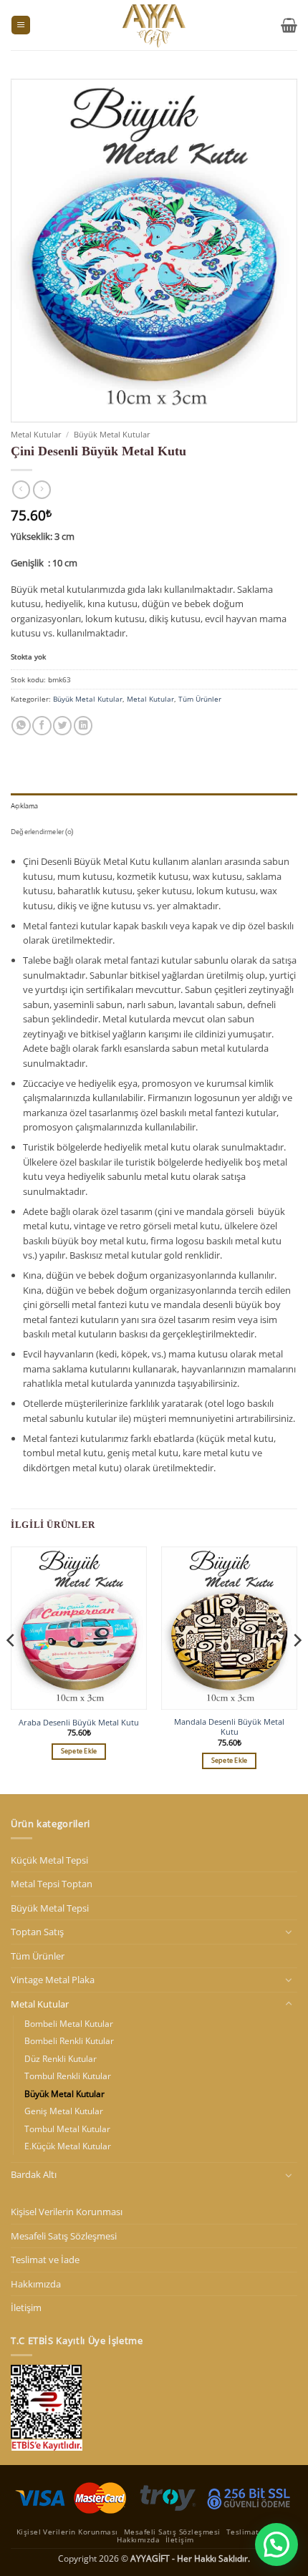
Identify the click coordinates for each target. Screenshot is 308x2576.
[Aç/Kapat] (289, 1932)
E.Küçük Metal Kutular (68, 2146)
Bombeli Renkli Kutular (69, 2041)
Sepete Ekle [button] (79, 1751)
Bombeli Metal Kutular (69, 2024)
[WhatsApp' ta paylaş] (21, 726)
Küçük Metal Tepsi (49, 1860)
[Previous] (11, 1669)
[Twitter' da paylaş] (62, 726)
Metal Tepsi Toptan (52, 1884)
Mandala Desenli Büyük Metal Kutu (229, 1727)
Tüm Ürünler (200, 699)
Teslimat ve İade (45, 2260)
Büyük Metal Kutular (112, 434)
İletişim (26, 2308)
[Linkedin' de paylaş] (83, 726)
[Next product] (21, 490)
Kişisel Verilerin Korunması (67, 2212)
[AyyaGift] (154, 25)
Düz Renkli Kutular (61, 2059)
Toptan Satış (37, 1932)
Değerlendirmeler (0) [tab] (42, 832)
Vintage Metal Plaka (53, 1980)
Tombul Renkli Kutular (68, 2076)
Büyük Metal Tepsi (50, 1908)
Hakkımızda (36, 2284)
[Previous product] (42, 490)
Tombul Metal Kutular (67, 2129)
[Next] (297, 1669)
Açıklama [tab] (25, 806)
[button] (21, 25)
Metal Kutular (36, 434)
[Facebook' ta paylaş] (42, 726)
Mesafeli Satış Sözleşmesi (64, 2236)
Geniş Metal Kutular (64, 2111)
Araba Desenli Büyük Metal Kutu (79, 1723)
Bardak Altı (34, 2174)
